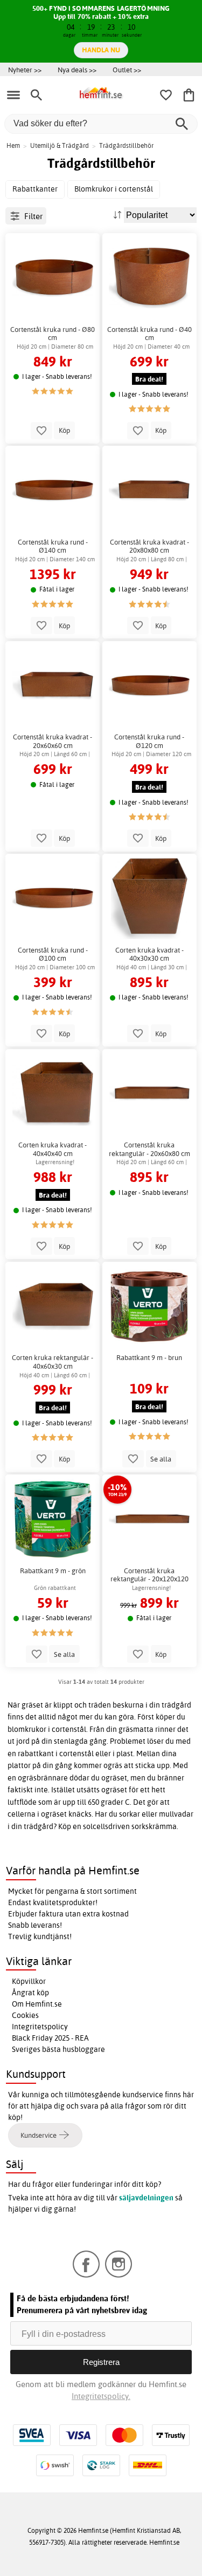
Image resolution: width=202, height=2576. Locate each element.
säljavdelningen (146, 2198)
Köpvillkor (29, 1981)
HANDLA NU (101, 50)
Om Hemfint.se (37, 2004)
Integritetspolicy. (101, 2396)
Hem (13, 145)
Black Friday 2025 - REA (50, 2038)
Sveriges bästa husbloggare (58, 2049)
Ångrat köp (30, 1993)
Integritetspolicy (40, 2027)
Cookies (25, 2015)
